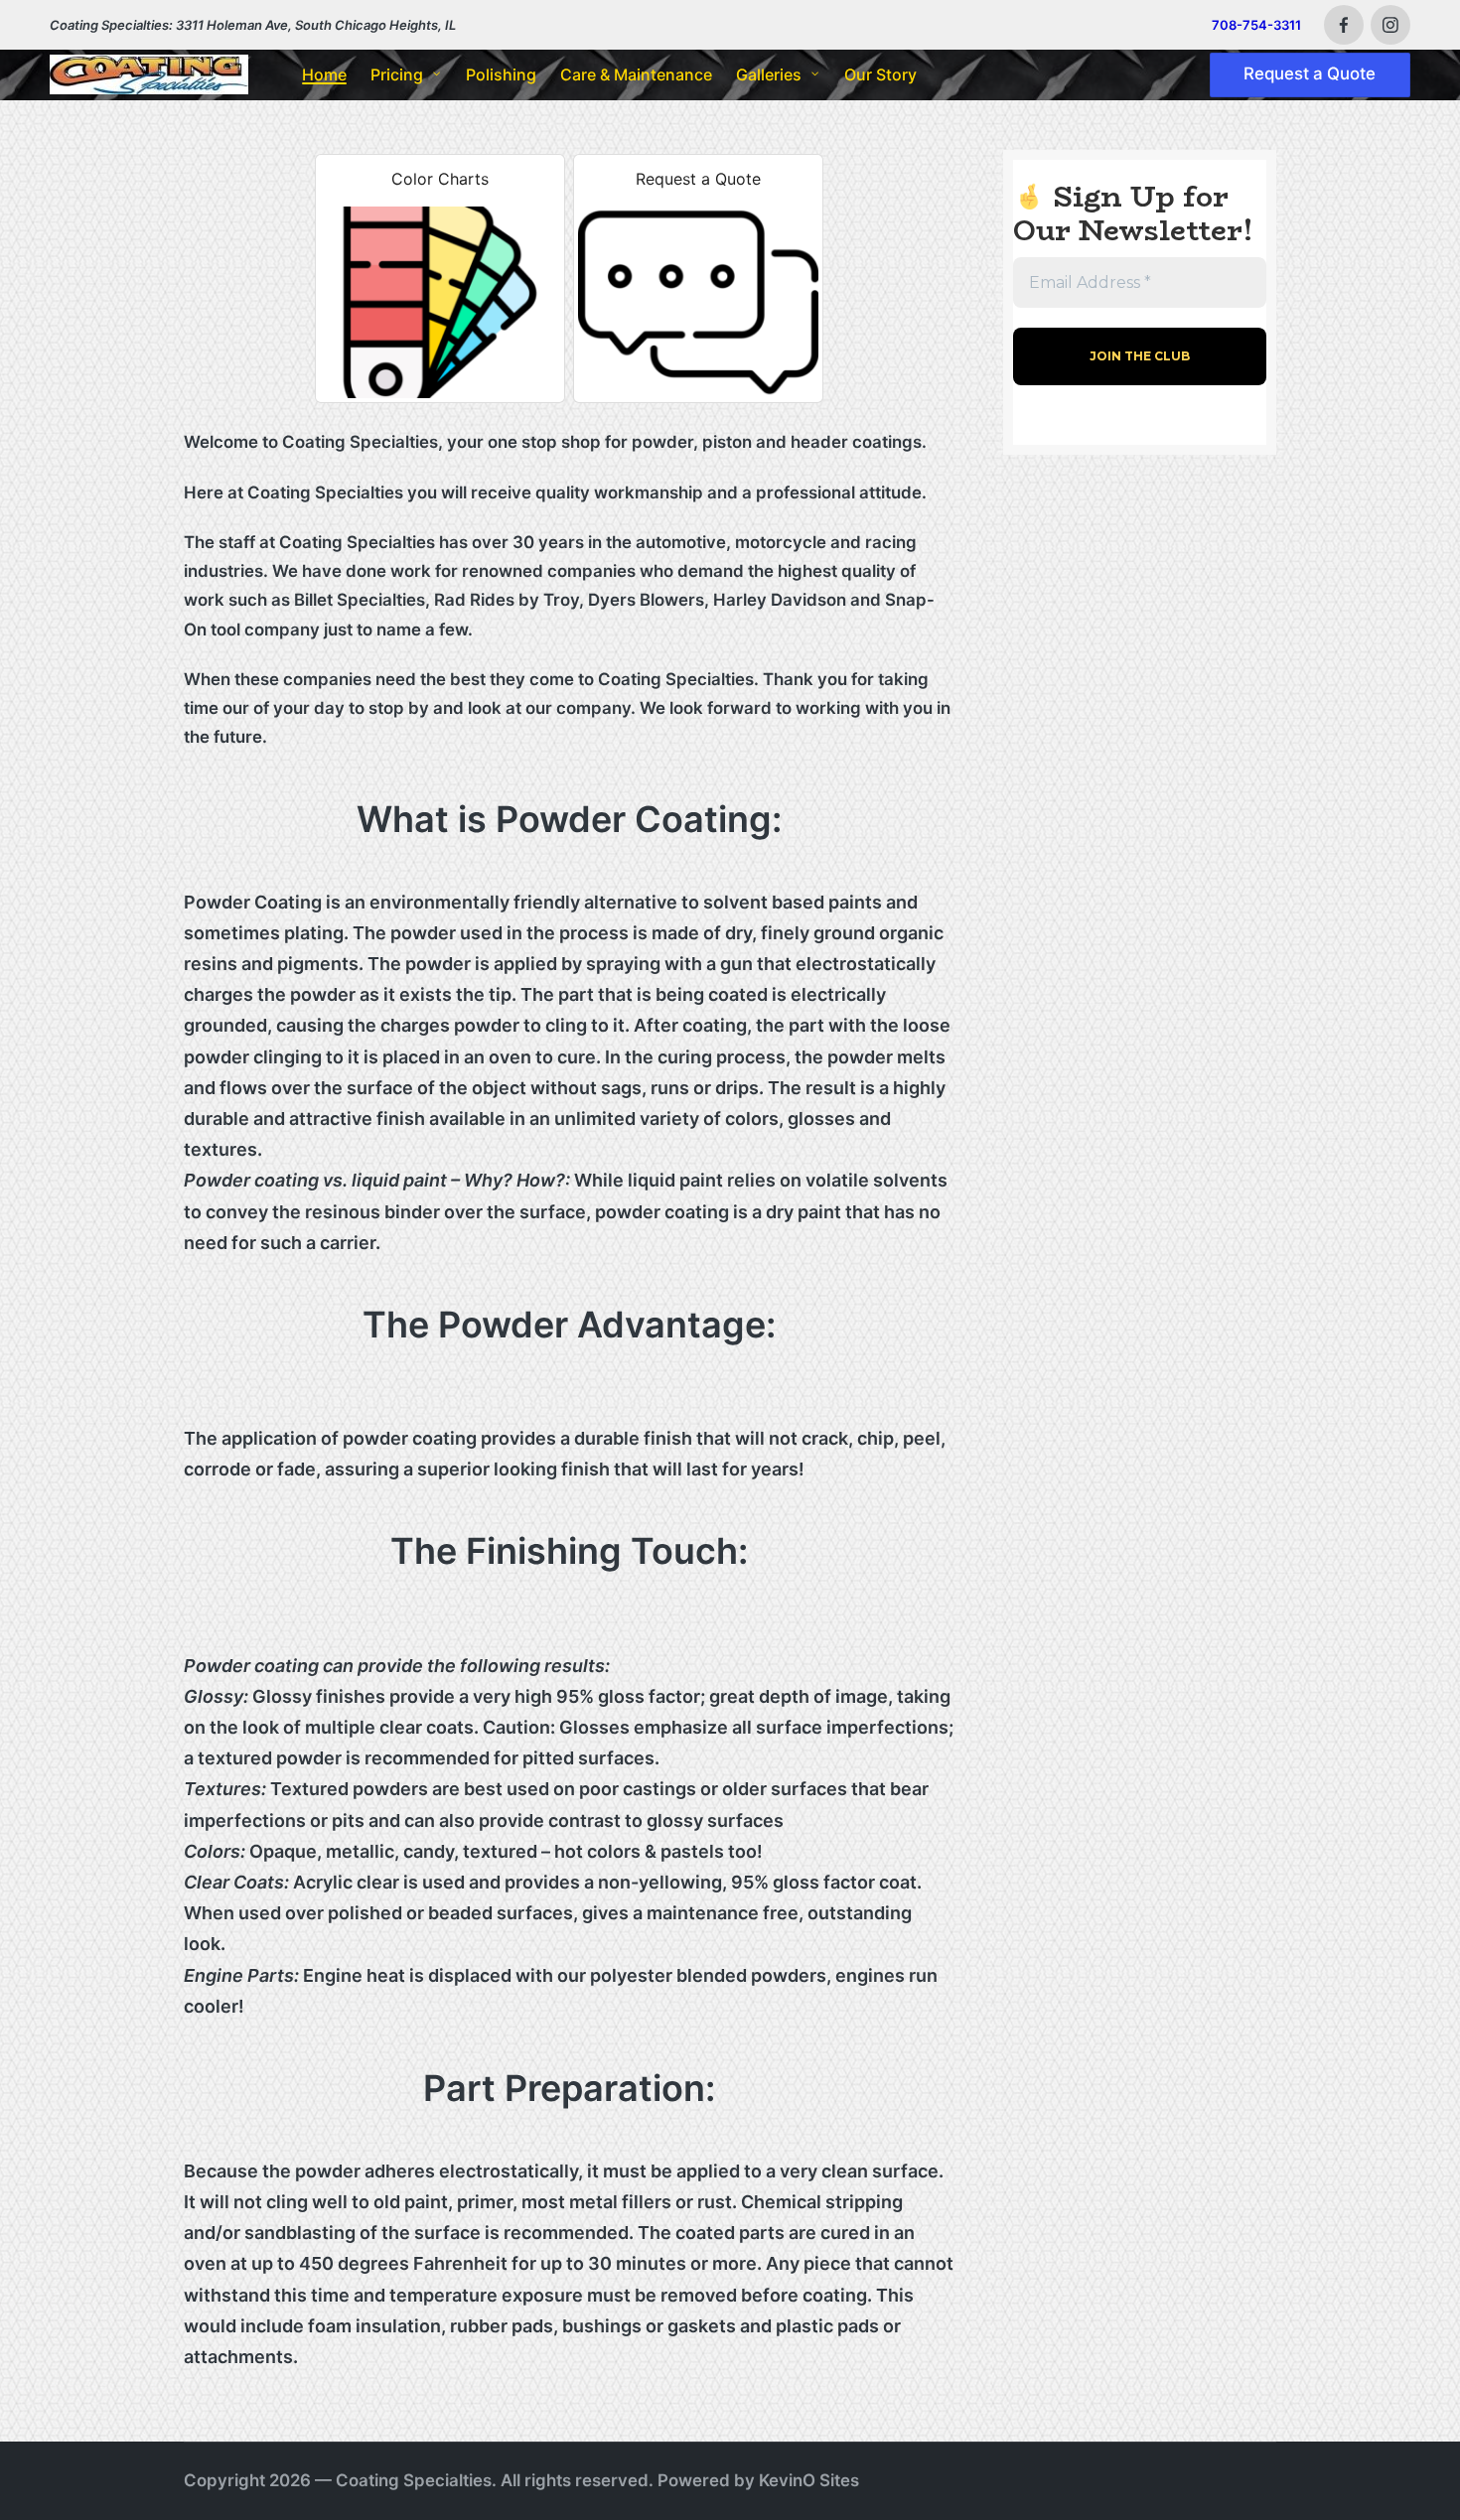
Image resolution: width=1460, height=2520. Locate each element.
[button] (1311, 75)
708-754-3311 (1256, 25)
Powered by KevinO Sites (758, 2480)
